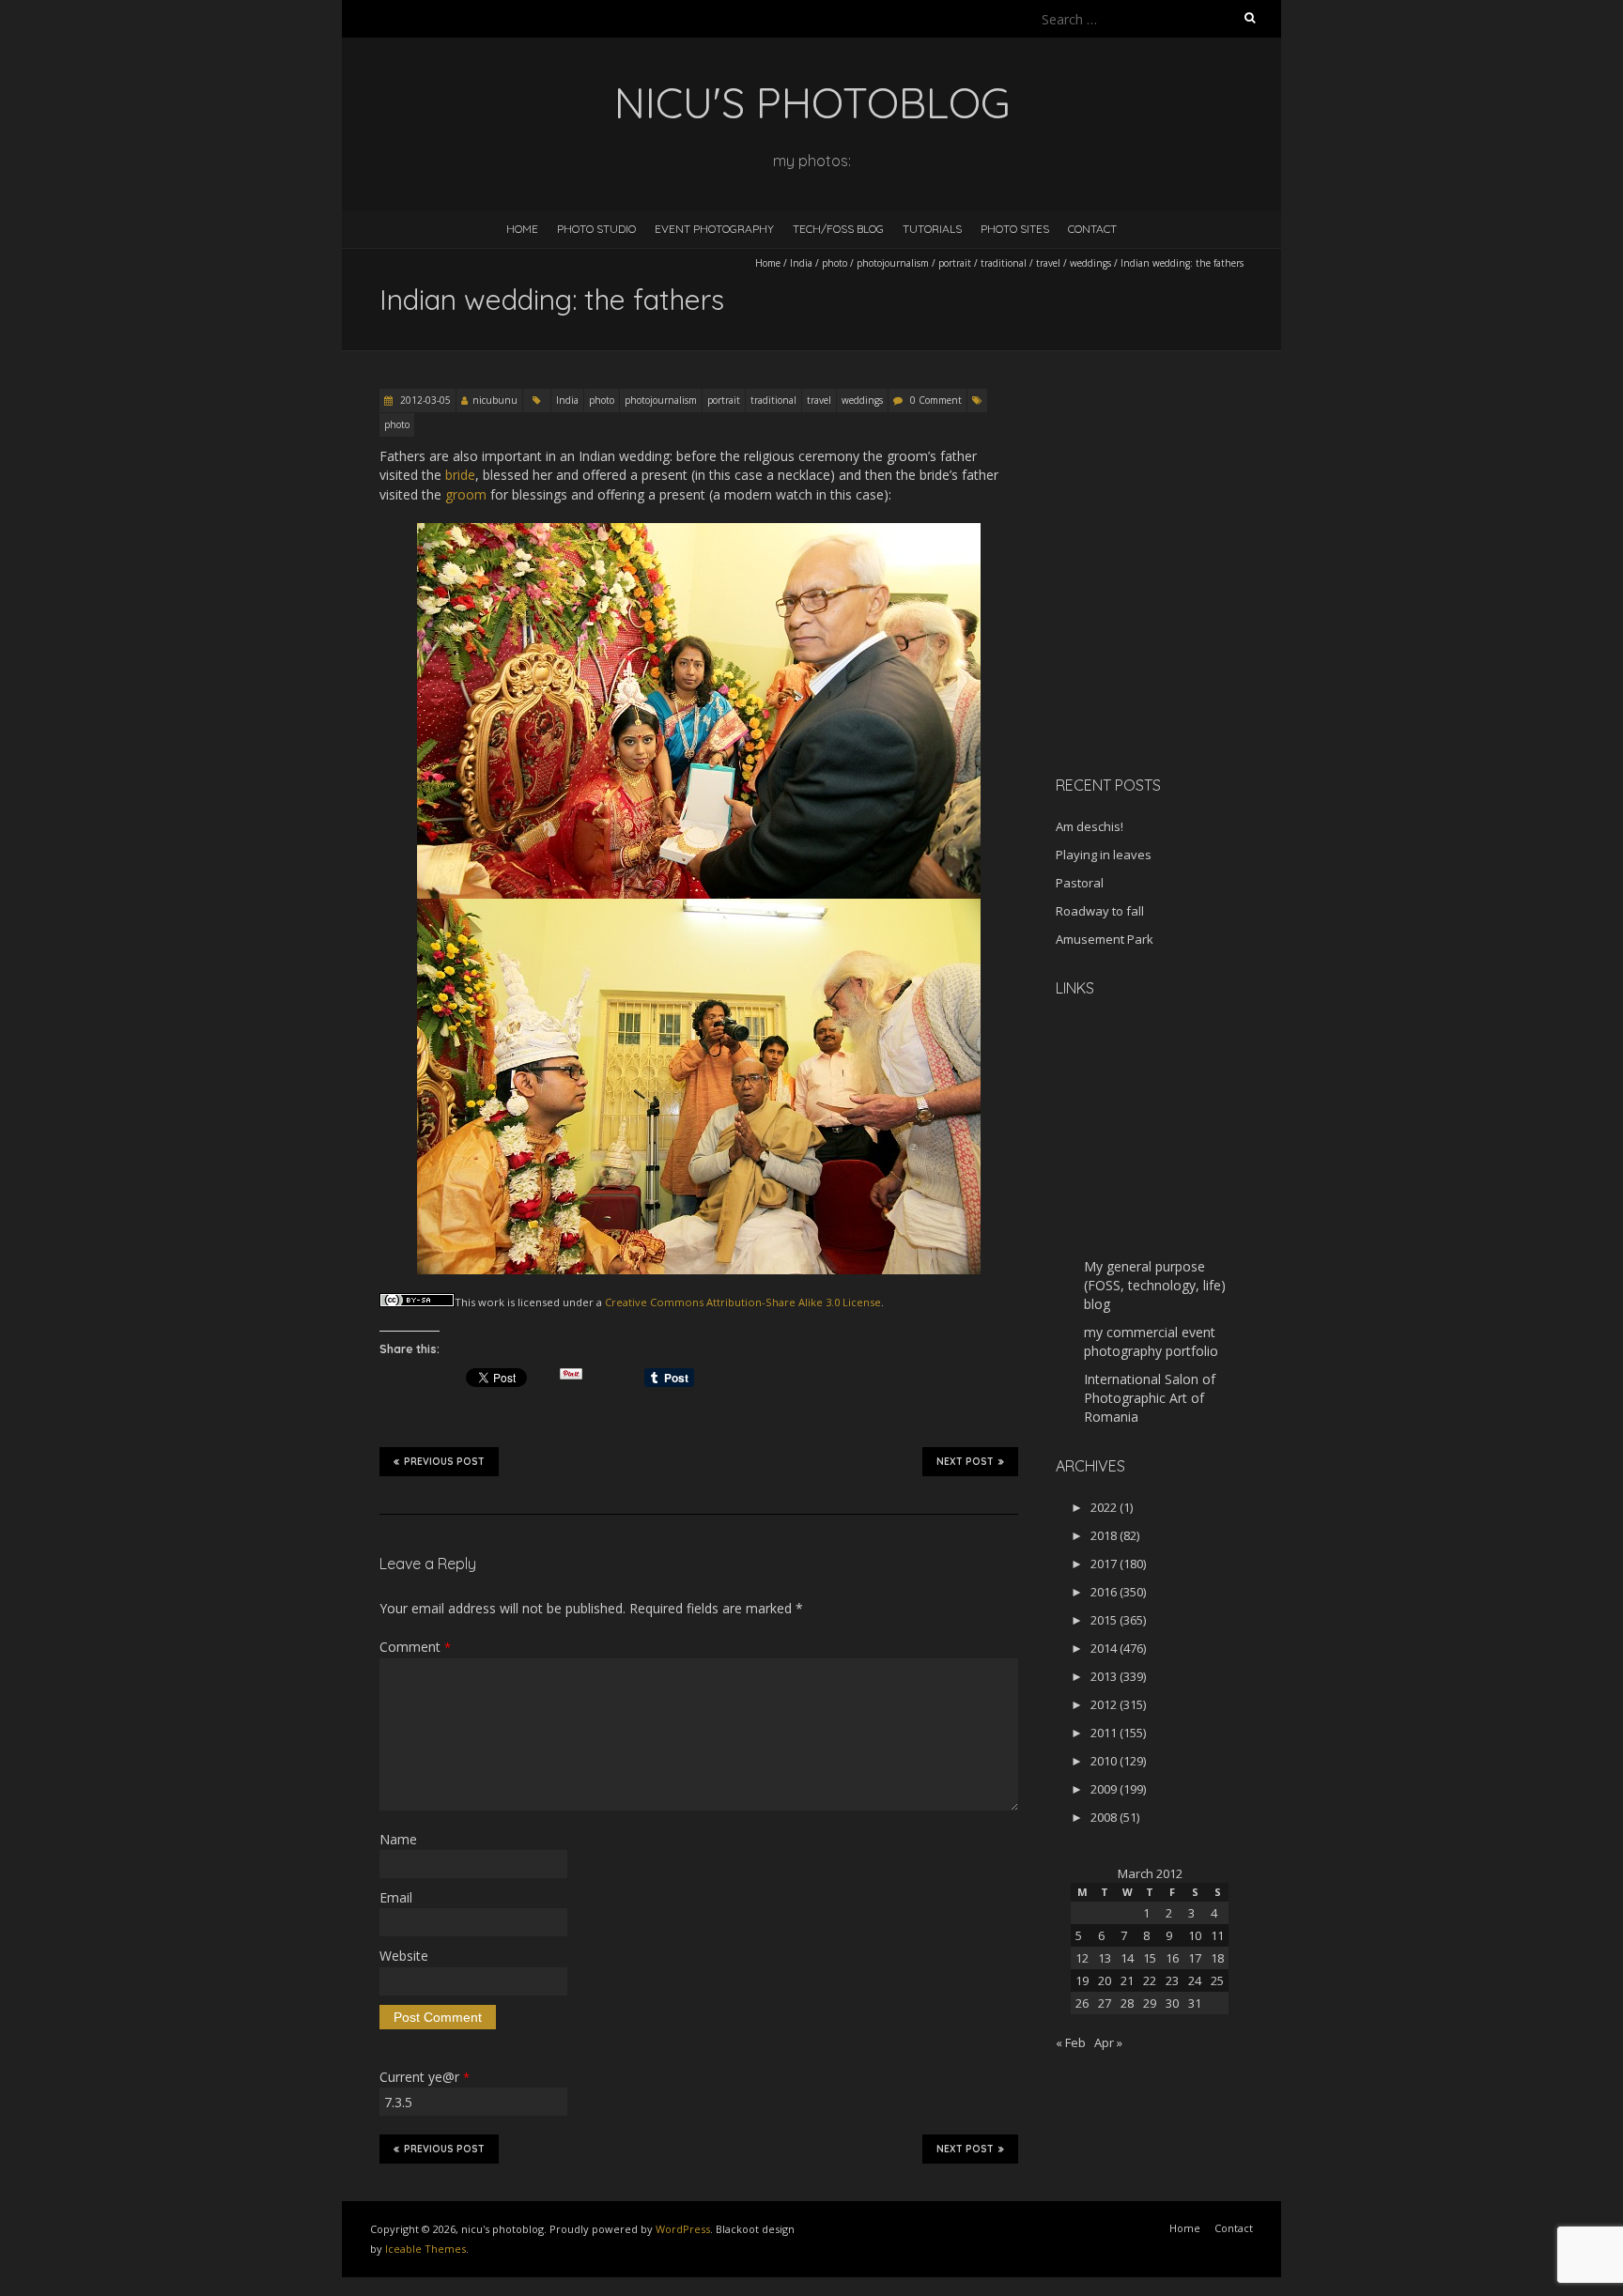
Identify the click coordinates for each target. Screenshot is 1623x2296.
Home (522, 229)
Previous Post (444, 1462)
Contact (1092, 229)
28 (1127, 2003)
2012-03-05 (424, 400)
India (801, 263)
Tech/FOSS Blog (838, 229)
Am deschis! (1090, 826)
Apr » (1108, 2042)
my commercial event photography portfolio (1151, 1341)
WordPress (683, 2229)
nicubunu (495, 400)
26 (1082, 2003)
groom (466, 494)
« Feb (1071, 2042)
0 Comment (936, 400)
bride (460, 475)
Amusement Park (1105, 939)
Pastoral (1080, 883)
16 (1172, 1958)
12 (1082, 1958)
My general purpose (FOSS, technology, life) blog (1155, 1285)
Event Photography (714, 229)
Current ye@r (425, 2077)
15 (1150, 1958)
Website (404, 1956)
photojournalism (893, 263)
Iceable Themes (425, 2249)
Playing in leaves (1104, 855)
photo (835, 263)
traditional (1004, 263)
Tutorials (932, 229)
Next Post (965, 1462)
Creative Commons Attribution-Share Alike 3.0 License (743, 1302)
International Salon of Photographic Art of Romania (1150, 1398)
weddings (1090, 263)
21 (1127, 1980)
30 (1172, 2003)
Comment (415, 1647)
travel (1048, 263)
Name (398, 1839)
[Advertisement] (1173, 628)
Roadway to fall (1100, 911)
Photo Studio (596, 229)
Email (396, 1897)
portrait (955, 263)
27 (1105, 2003)
